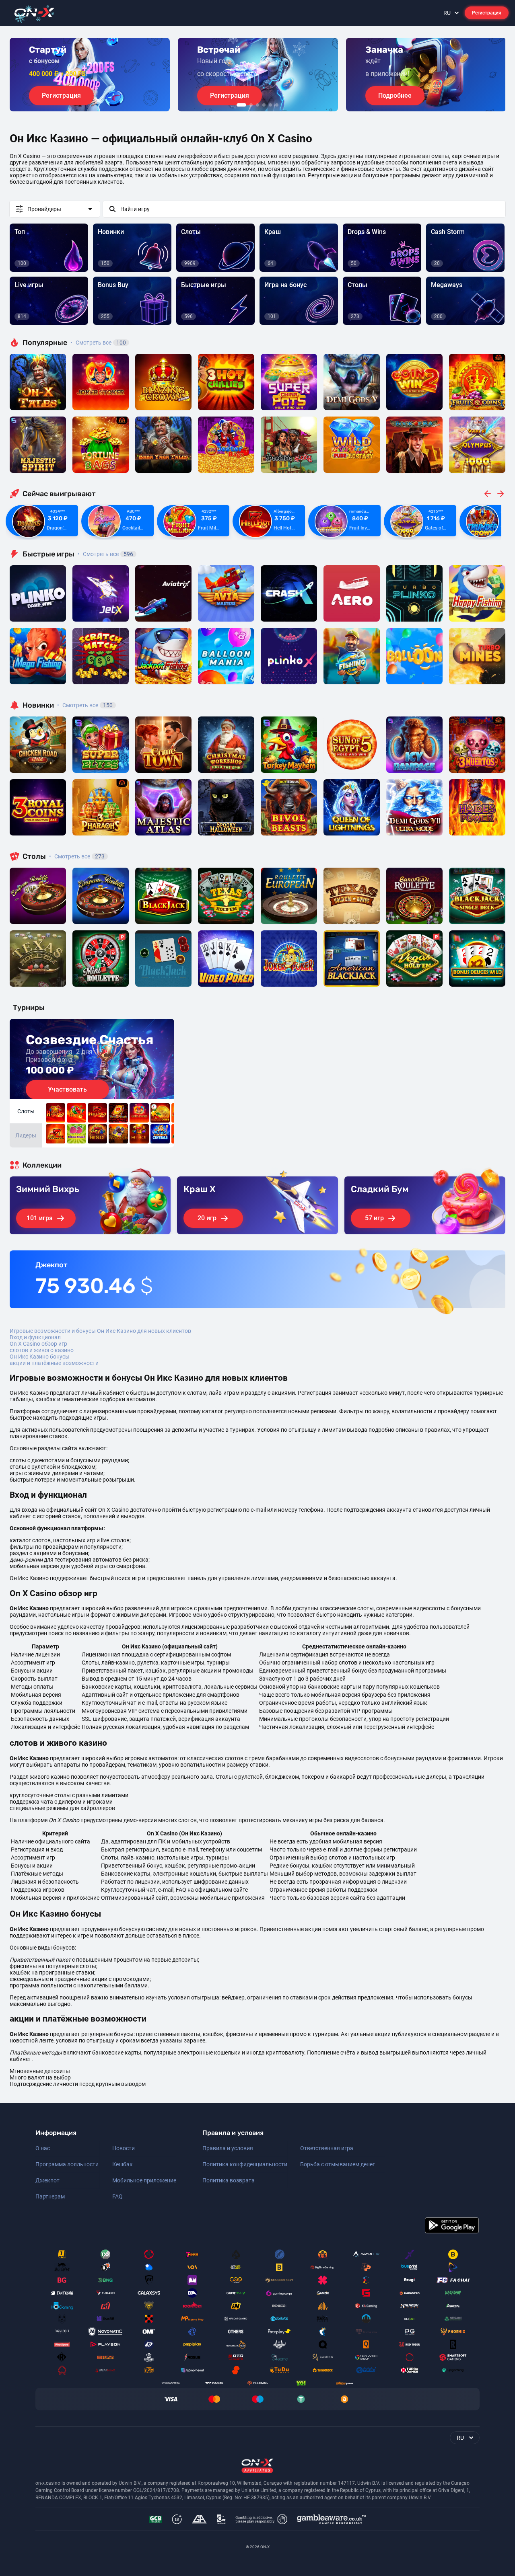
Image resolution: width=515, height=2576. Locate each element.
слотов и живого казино (42, 1350)
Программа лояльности (67, 2164)
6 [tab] (277, 105)
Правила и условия (228, 2148)
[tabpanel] (90, 75)
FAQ (117, 2196)
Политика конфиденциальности (245, 2164)
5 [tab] (270, 105)
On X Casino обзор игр (38, 1344)
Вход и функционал (35, 1337)
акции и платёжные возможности (54, 1363)
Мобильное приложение (144, 2180)
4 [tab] (264, 105)
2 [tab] (251, 105)
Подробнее (395, 95)
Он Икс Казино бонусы (40, 1357)
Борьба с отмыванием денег (338, 2164)
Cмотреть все (105, 554)
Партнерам (50, 2196)
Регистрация (487, 13)
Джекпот (47, 2180)
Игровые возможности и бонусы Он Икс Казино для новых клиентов (100, 1331)
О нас (43, 2148)
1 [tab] (241, 105)
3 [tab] (257, 105)
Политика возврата (229, 2180)
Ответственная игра (327, 2148)
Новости (124, 2148)
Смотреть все (98, 343)
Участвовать (67, 1089)
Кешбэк (123, 2164)
